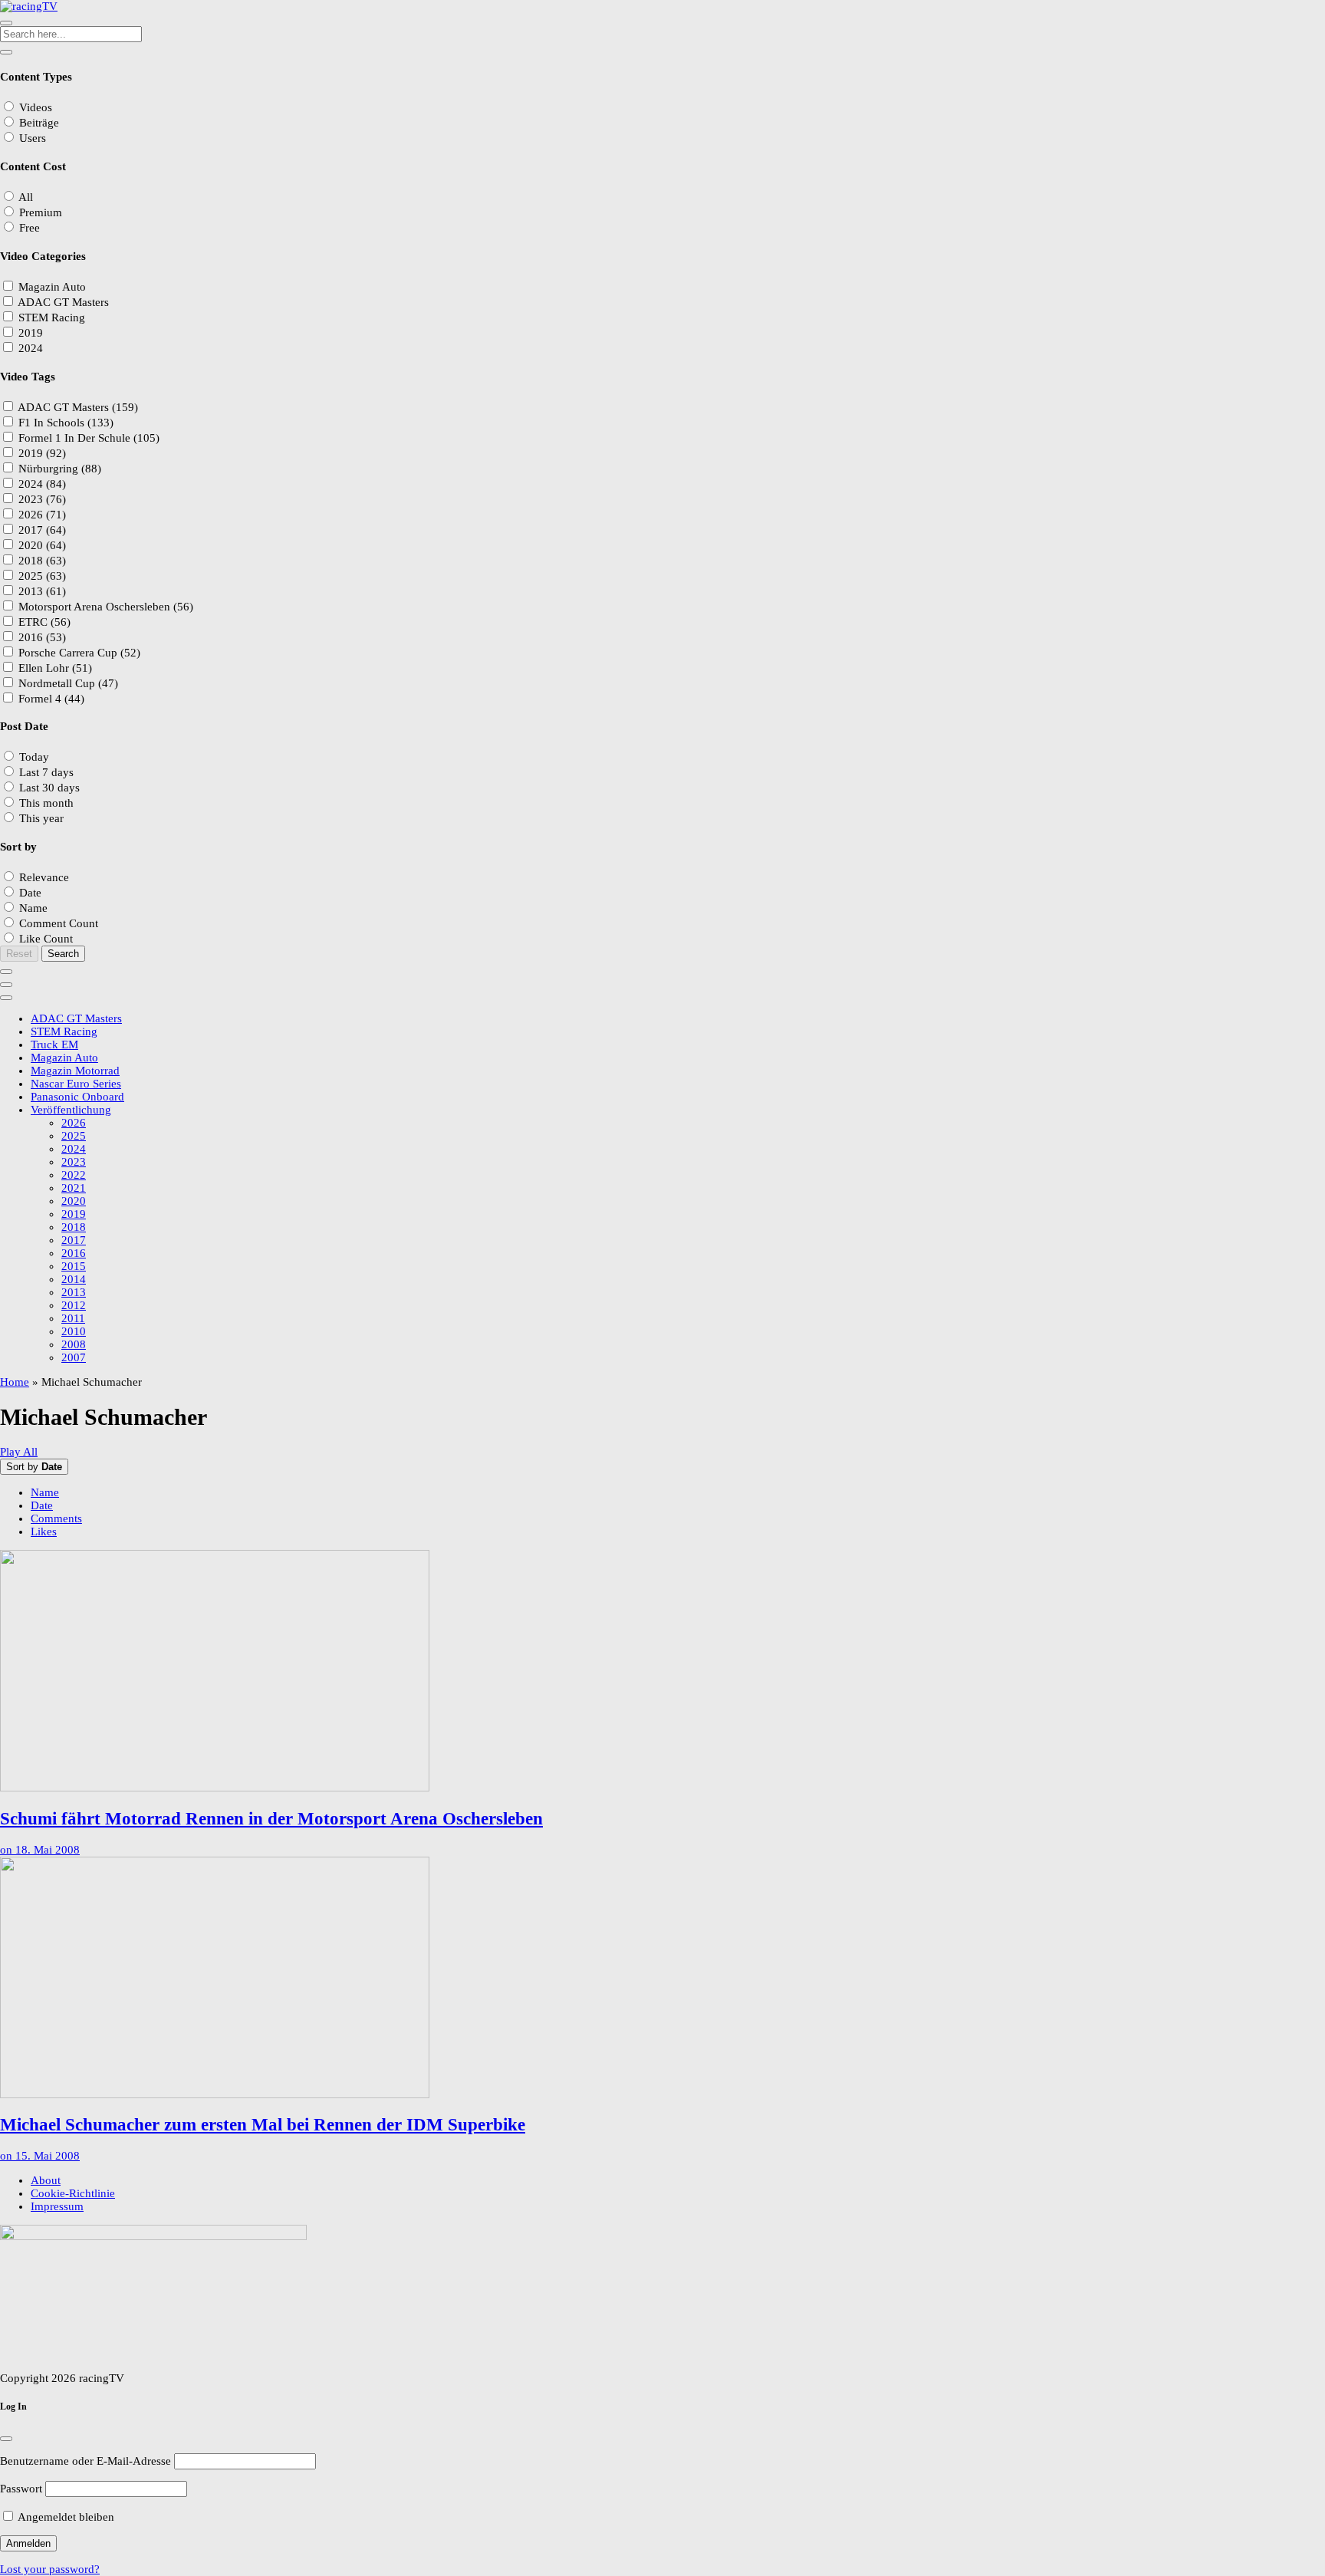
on (40, 1850)
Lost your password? (50, 2569)
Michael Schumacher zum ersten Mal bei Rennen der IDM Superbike (263, 2125)
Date (42, 1505)
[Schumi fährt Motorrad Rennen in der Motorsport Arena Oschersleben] (662, 1672)
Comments (56, 1518)
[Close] (6, 2439)
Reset (19, 954)
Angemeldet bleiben (65, 2517)
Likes (44, 1531)
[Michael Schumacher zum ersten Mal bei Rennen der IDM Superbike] (662, 1979)
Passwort (21, 2489)
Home (15, 1382)
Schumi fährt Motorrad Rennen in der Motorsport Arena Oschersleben (271, 1819)
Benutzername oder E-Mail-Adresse (85, 2461)
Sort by (34, 1467)
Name (45, 1492)
